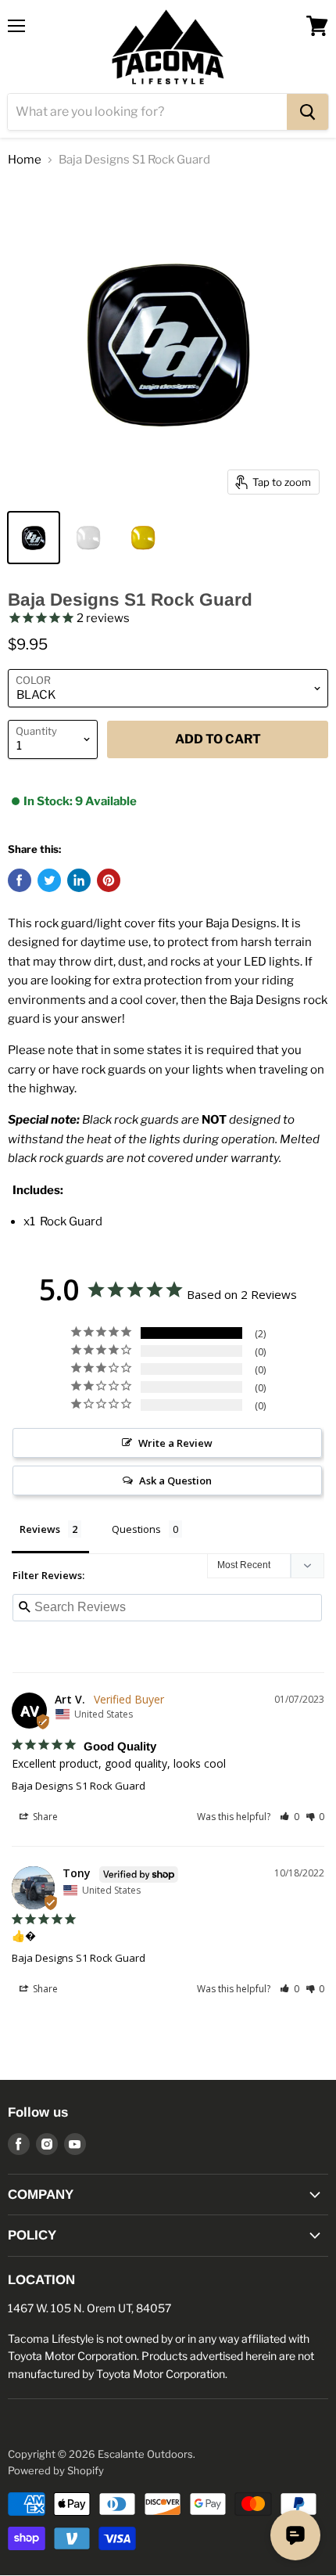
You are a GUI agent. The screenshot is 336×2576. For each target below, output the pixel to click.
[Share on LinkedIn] (79, 880)
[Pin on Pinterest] (109, 880)
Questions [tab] (136, 1529)
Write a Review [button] (175, 1443)
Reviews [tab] (40, 1529)
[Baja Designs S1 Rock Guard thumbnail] (34, 538)
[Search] (307, 112)
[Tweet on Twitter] (49, 880)
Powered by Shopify (56, 2470)
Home (25, 160)
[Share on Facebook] (20, 880)
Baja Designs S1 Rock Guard (79, 1786)
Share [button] (44, 1817)
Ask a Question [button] (175, 1480)
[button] (290, 1817)
